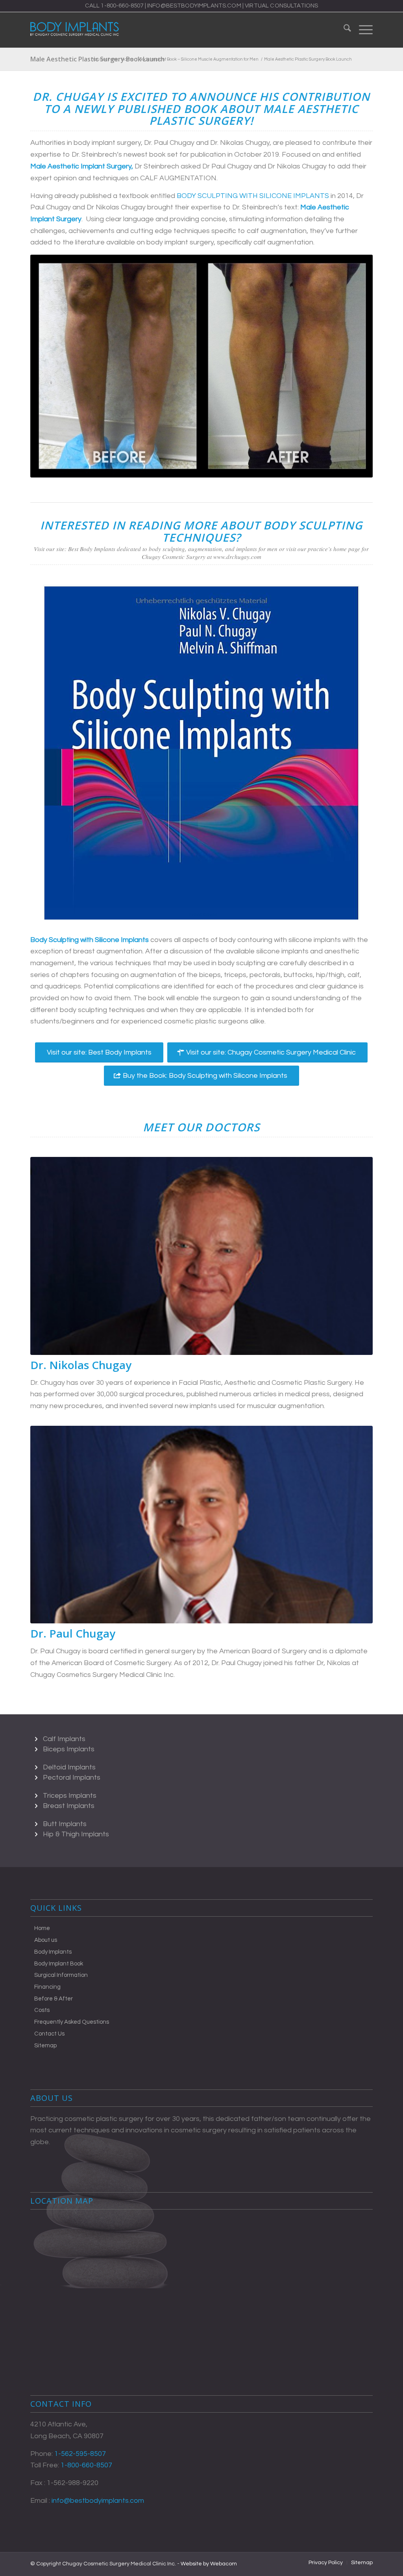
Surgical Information (61, 1975)
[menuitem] (343, 30)
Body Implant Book (59, 1964)
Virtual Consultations (281, 6)
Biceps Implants (69, 1749)
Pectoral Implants (72, 1777)
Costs (42, 2010)
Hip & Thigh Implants (76, 1834)
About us (46, 1940)
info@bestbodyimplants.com (194, 6)
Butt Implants (65, 1824)
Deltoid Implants (69, 1767)
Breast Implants (69, 1806)
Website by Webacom (209, 2564)
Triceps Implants (70, 1796)
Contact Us (49, 2034)
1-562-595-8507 (80, 2454)
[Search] (343, 30)
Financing (47, 1987)
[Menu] (362, 30)
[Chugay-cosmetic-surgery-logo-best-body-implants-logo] (75, 30)
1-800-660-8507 (122, 6)
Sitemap (45, 2046)
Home (42, 1928)
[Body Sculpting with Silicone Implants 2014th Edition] (201, 752)
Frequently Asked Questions (72, 2022)
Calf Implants (64, 1739)
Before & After (54, 1999)
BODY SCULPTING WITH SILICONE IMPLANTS (253, 196)
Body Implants (53, 1952)
